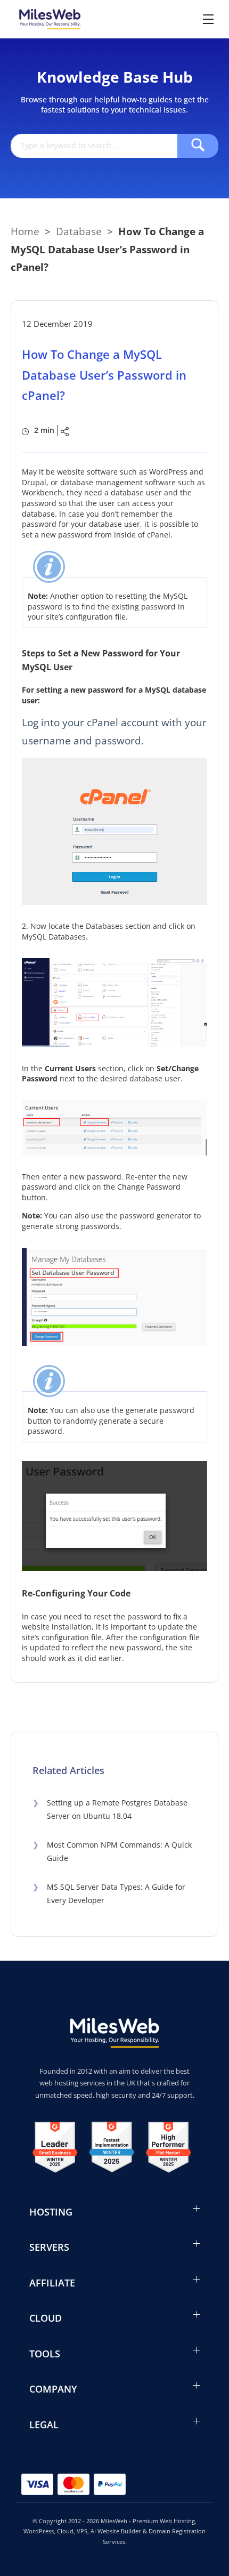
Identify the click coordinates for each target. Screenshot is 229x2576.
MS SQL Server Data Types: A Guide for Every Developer (109, 1893)
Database (79, 231)
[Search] (198, 146)
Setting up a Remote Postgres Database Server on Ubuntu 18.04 (110, 1809)
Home (25, 231)
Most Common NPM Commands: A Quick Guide (112, 1851)
